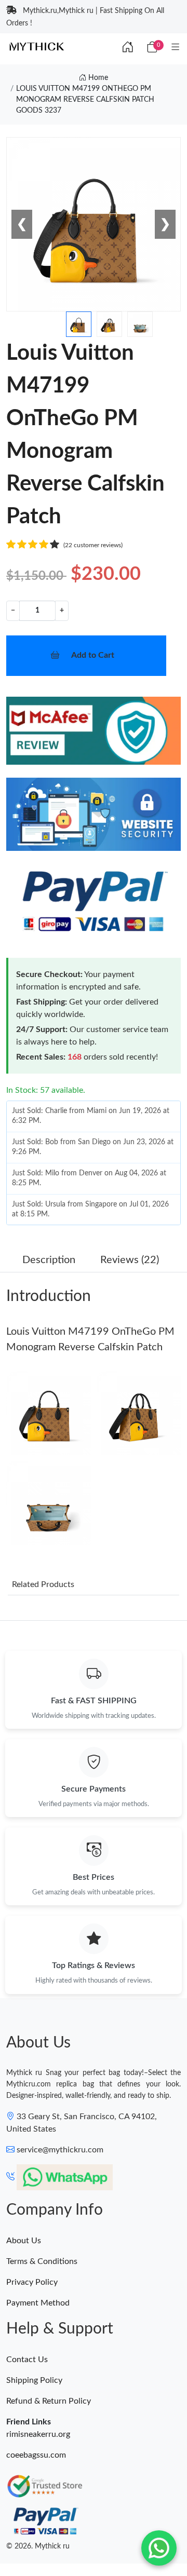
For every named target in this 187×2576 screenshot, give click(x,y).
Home (97, 78)
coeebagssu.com (36, 2455)
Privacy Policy (32, 2282)
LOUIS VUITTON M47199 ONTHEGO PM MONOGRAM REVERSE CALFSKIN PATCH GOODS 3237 (85, 100)
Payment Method (38, 2303)
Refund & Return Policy (49, 2401)
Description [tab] (49, 1260)
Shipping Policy (34, 2380)
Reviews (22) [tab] (130, 1260)
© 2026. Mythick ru (38, 2546)
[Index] (128, 48)
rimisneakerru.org (38, 2434)
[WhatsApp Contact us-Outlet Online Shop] (159, 2548)
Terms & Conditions (42, 2261)
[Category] (175, 48)
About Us (24, 2241)
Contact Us (27, 2360)
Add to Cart (93, 655)
